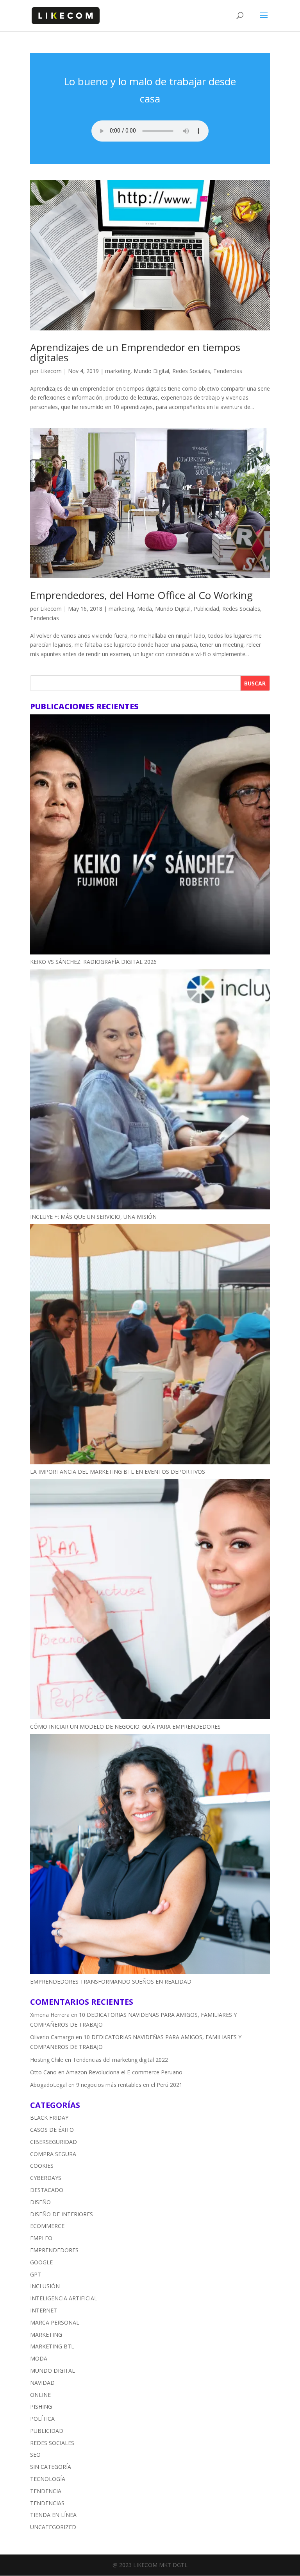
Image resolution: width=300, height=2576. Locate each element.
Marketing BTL (52, 2346)
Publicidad (206, 609)
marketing (118, 371)
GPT (36, 2274)
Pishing (41, 2406)
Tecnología (48, 2479)
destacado (47, 2190)
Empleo (41, 2238)
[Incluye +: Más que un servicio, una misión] (150, 1091)
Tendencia (46, 2491)
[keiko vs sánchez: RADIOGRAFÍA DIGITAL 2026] (150, 836)
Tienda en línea (53, 2515)
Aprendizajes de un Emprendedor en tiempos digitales (135, 352)
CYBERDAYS (46, 2178)
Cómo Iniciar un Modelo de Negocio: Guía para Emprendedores (125, 1727)
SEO (35, 2455)
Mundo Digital (151, 371)
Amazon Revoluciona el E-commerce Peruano (124, 2072)
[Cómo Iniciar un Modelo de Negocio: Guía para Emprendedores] (150, 1601)
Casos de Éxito (52, 2130)
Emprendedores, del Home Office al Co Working (141, 595)
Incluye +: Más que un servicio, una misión (93, 1217)
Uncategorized (53, 2527)
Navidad (42, 2383)
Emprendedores (54, 2250)
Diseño (40, 2202)
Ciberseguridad (54, 2142)
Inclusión (45, 2286)
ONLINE (40, 2395)
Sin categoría (51, 2467)
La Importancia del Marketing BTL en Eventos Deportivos (118, 1472)
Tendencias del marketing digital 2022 (120, 2060)
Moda (145, 609)
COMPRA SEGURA (53, 2154)
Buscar (255, 683)
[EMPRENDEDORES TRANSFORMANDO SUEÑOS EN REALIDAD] (150, 1856)
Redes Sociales (191, 371)
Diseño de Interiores (62, 2214)
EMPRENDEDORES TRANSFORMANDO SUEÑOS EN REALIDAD (111, 1981)
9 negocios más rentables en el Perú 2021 (129, 2085)
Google (41, 2262)
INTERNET (44, 2310)
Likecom (51, 371)
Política (42, 2419)
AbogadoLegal (48, 2085)
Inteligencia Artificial (64, 2298)
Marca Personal (55, 2322)
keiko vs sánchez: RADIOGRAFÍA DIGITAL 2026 (93, 962)
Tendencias (228, 371)
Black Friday (49, 2118)
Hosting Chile (47, 2060)
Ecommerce (47, 2226)
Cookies (42, 2166)
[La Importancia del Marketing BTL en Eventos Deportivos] (150, 1346)
